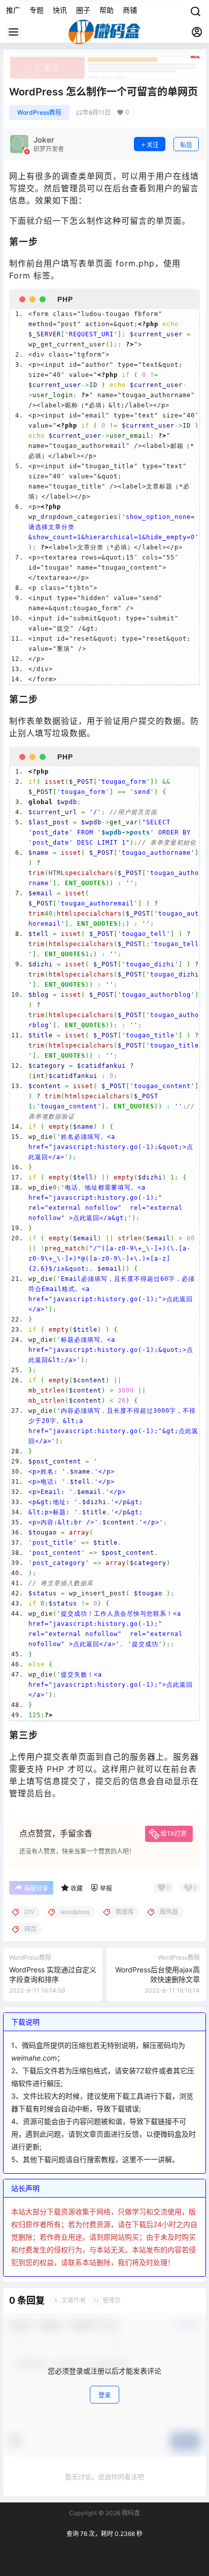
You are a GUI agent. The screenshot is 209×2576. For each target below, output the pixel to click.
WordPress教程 (39, 112)
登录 (104, 2395)
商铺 (130, 10)
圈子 (83, 10)
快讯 (60, 10)
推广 (13, 10)
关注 (153, 145)
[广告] (104, 61)
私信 (186, 145)
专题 (37, 10)
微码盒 (130, 2513)
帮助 (107, 10)
